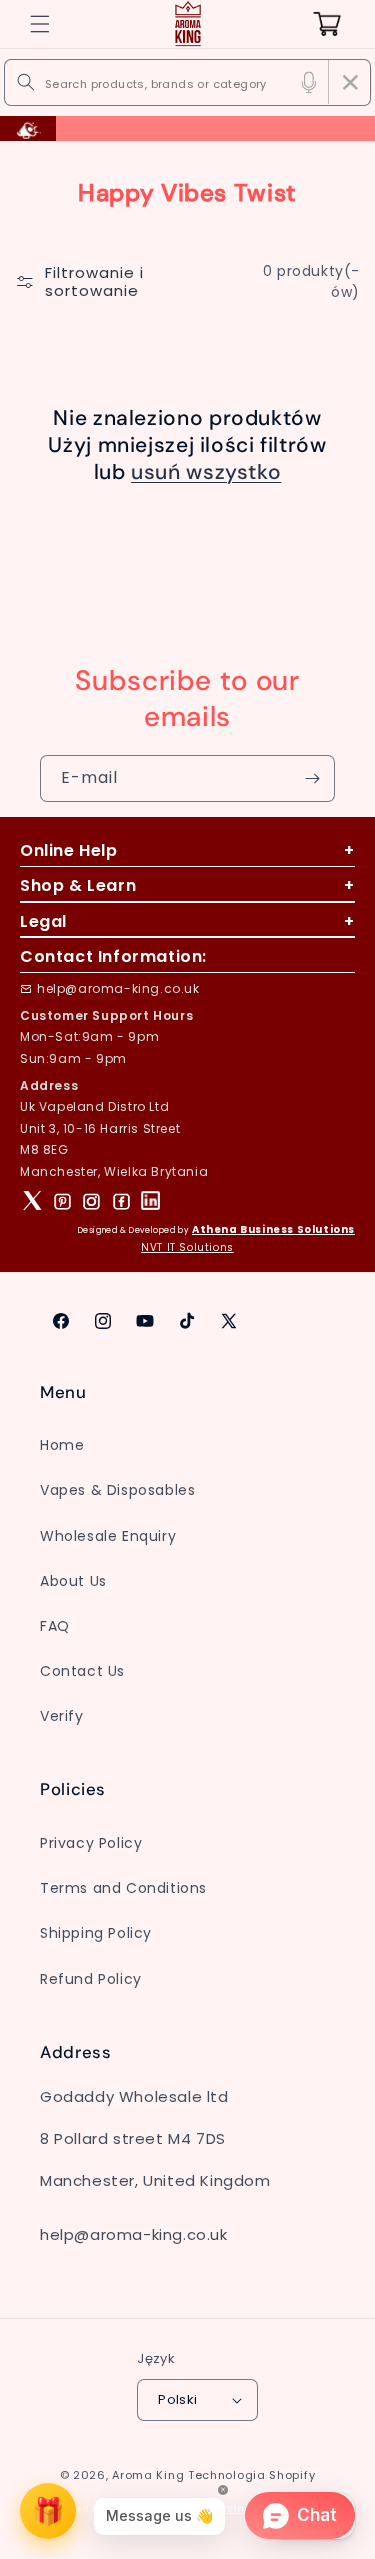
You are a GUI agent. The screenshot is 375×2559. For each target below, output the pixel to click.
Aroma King (148, 2475)
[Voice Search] (309, 82)
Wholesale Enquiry (108, 1536)
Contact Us (82, 1671)
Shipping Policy (96, 1933)
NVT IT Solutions (187, 1247)
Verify (62, 1716)
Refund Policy (91, 1979)
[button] (40, 24)
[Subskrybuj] (312, 778)
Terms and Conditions (123, 1888)
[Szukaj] (26, 82)
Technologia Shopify (251, 2475)
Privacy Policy (91, 1843)
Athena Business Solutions (273, 1229)
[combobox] (188, 82)
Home (62, 1445)
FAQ (55, 1626)
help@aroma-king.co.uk (118, 988)
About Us (73, 1581)
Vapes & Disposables (117, 1490)
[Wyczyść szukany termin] (350, 82)
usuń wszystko (206, 472)
